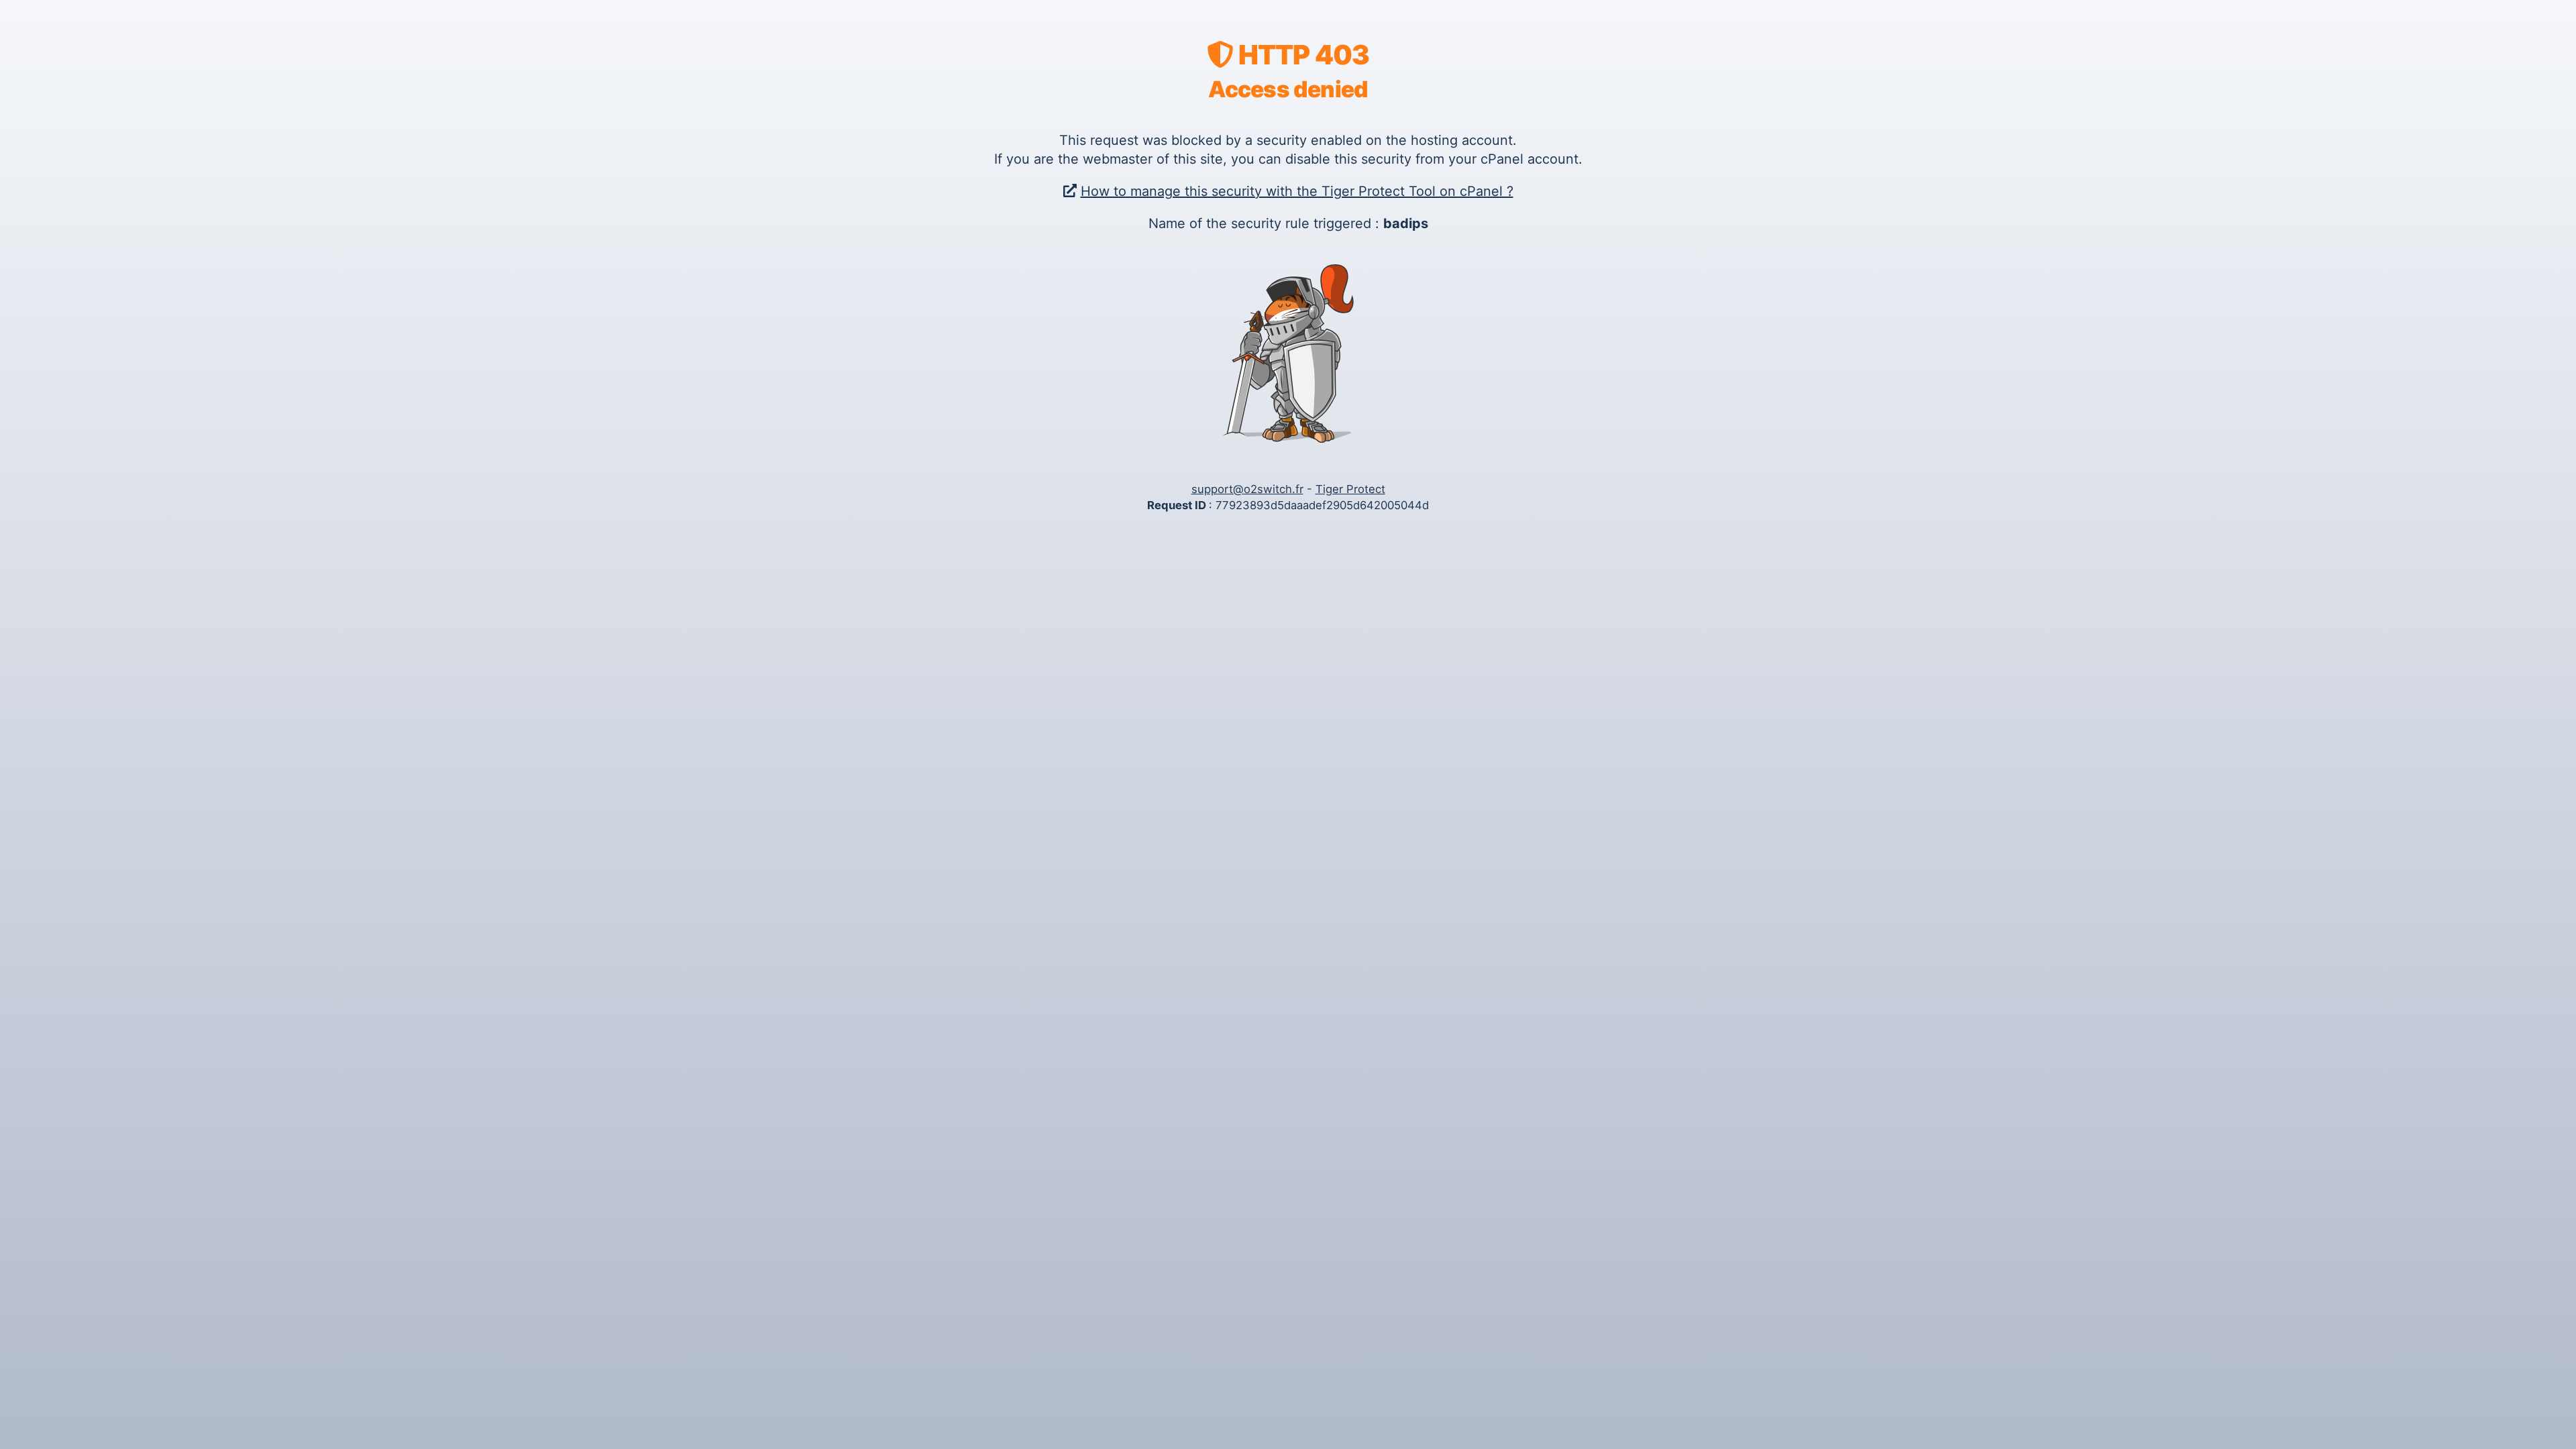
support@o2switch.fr (1247, 489)
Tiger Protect (1350, 489)
